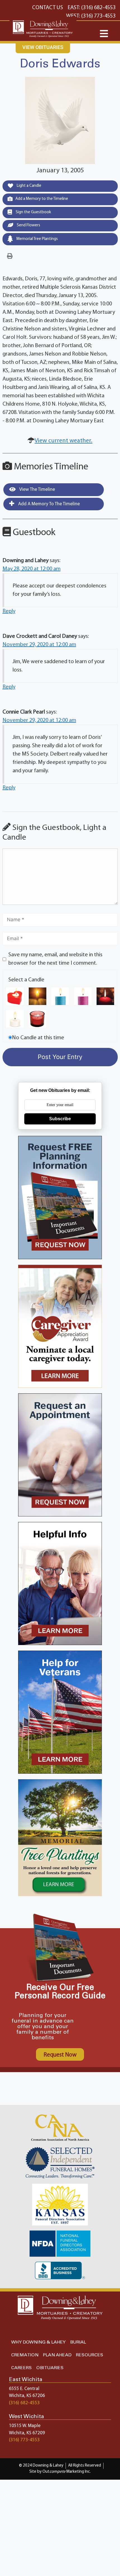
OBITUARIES (50, 2368)
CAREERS (21, 2368)
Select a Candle (26, 980)
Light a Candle (29, 186)
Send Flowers (28, 225)
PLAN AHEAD (57, 2355)
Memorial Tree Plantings (37, 239)
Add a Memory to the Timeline (42, 199)
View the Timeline (37, 490)
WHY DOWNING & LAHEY (38, 2342)
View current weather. (63, 441)
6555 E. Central (24, 2389)
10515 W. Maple (25, 2426)
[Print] (10, 256)
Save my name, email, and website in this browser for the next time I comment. (55, 959)
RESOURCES (90, 2355)
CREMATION (25, 2355)
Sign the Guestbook (33, 212)
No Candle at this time (38, 1038)
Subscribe (60, 1119)
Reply (9, 611)
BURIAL (78, 2342)
